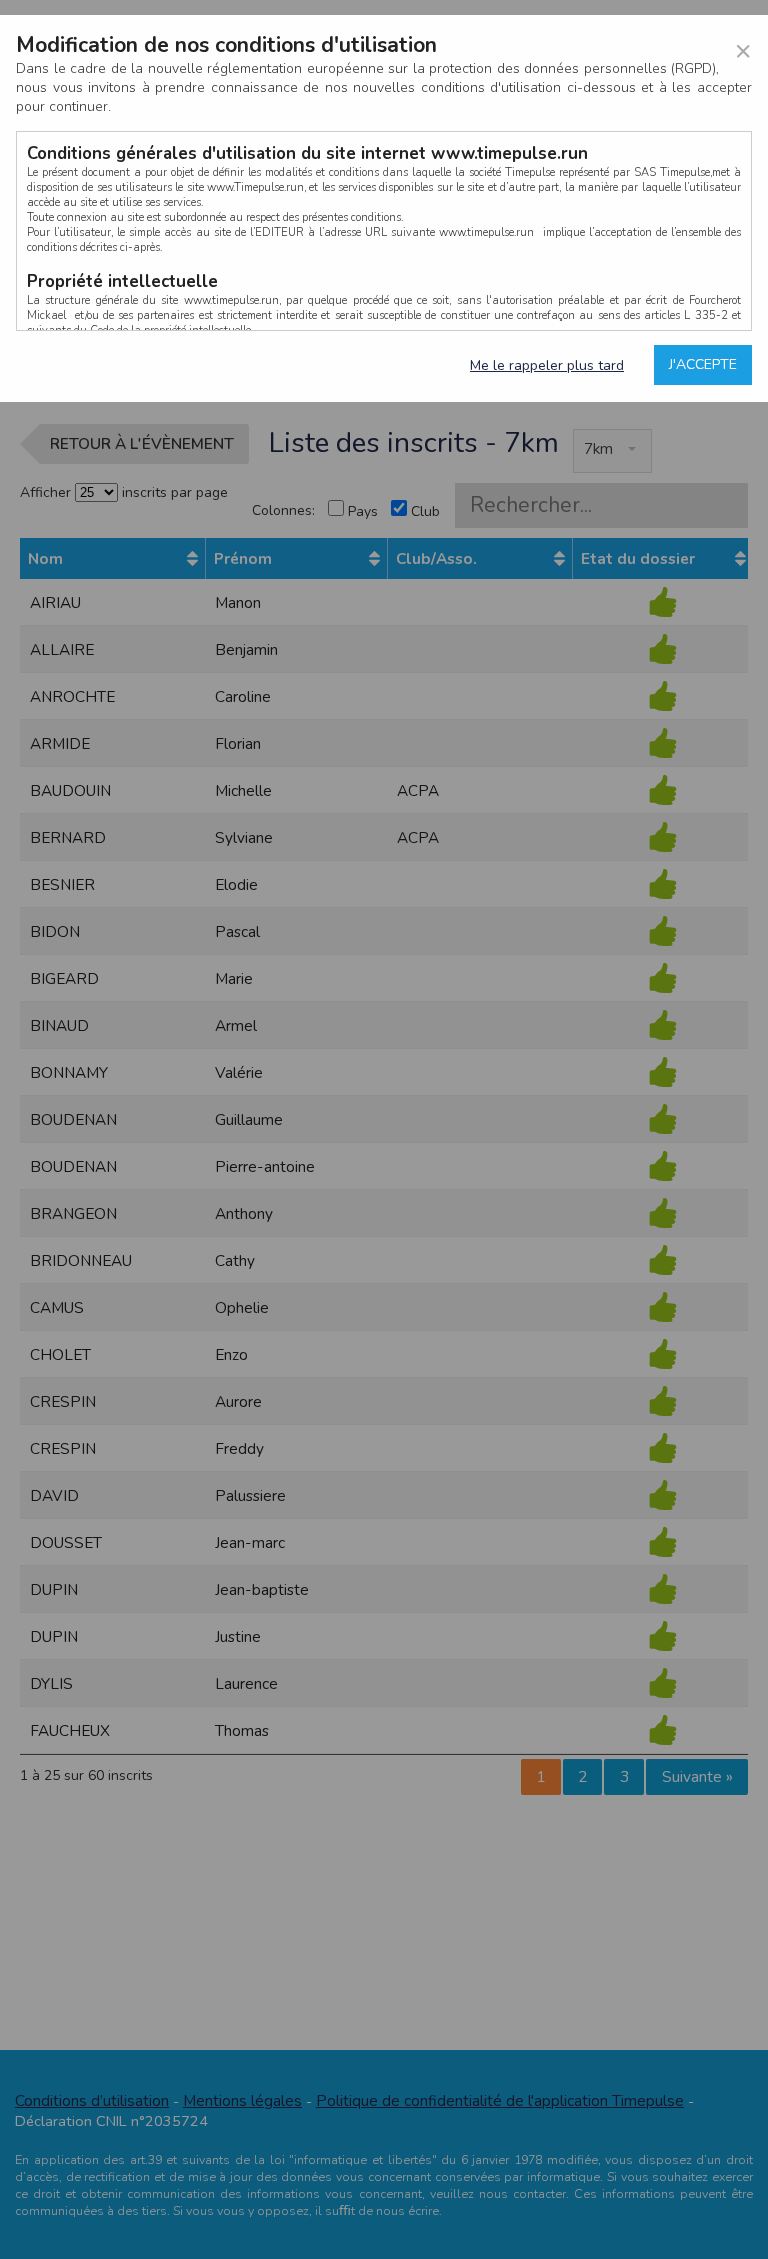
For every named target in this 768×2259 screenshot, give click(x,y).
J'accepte (703, 364)
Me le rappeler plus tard (547, 365)
